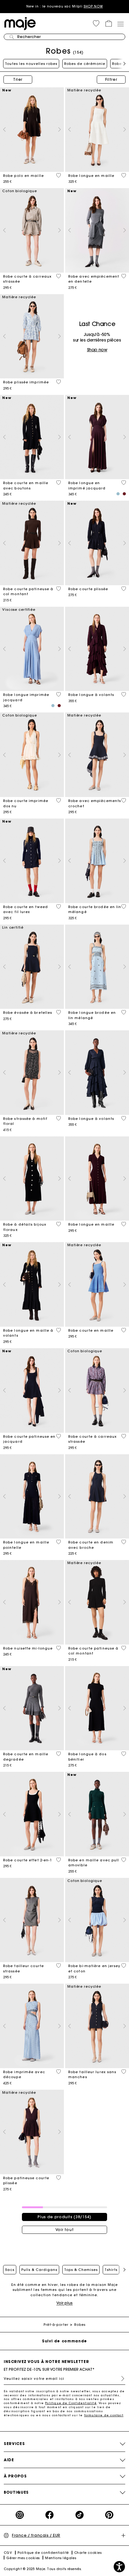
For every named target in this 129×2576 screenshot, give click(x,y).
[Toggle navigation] (120, 24)
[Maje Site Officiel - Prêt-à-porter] (20, 23)
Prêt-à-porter (56, 2325)
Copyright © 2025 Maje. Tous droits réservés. (43, 2569)
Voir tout (65, 2230)
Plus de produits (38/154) (64, 2217)
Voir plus (64, 2303)
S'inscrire (120, 2379)
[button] (96, 23)
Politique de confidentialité (43, 2553)
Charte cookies (88, 2553)
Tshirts (111, 2270)
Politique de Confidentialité (71, 2403)
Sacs (10, 2270)
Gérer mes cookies (23, 2558)
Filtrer (111, 79)
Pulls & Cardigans (39, 2270)
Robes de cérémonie (85, 64)
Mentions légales (61, 2558)
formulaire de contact (104, 2415)
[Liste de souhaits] (59, 175)
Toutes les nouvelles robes (31, 64)
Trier (18, 79)
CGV (8, 2553)
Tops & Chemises (81, 2270)
